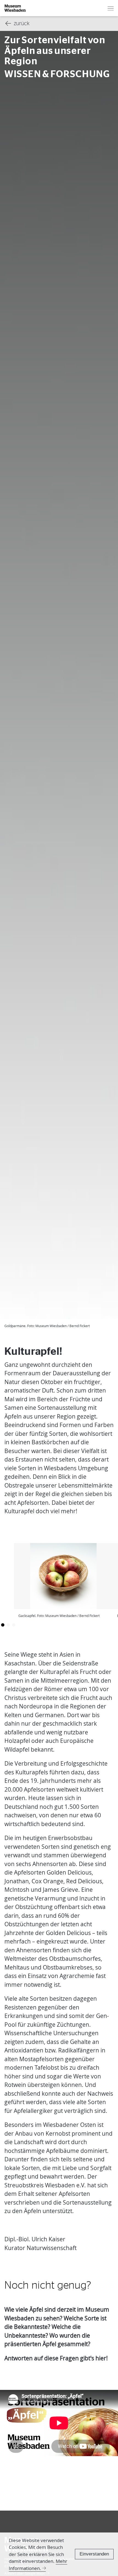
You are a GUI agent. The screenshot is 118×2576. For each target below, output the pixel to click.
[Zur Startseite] (15, 8)
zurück (22, 24)
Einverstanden (94, 2554)
